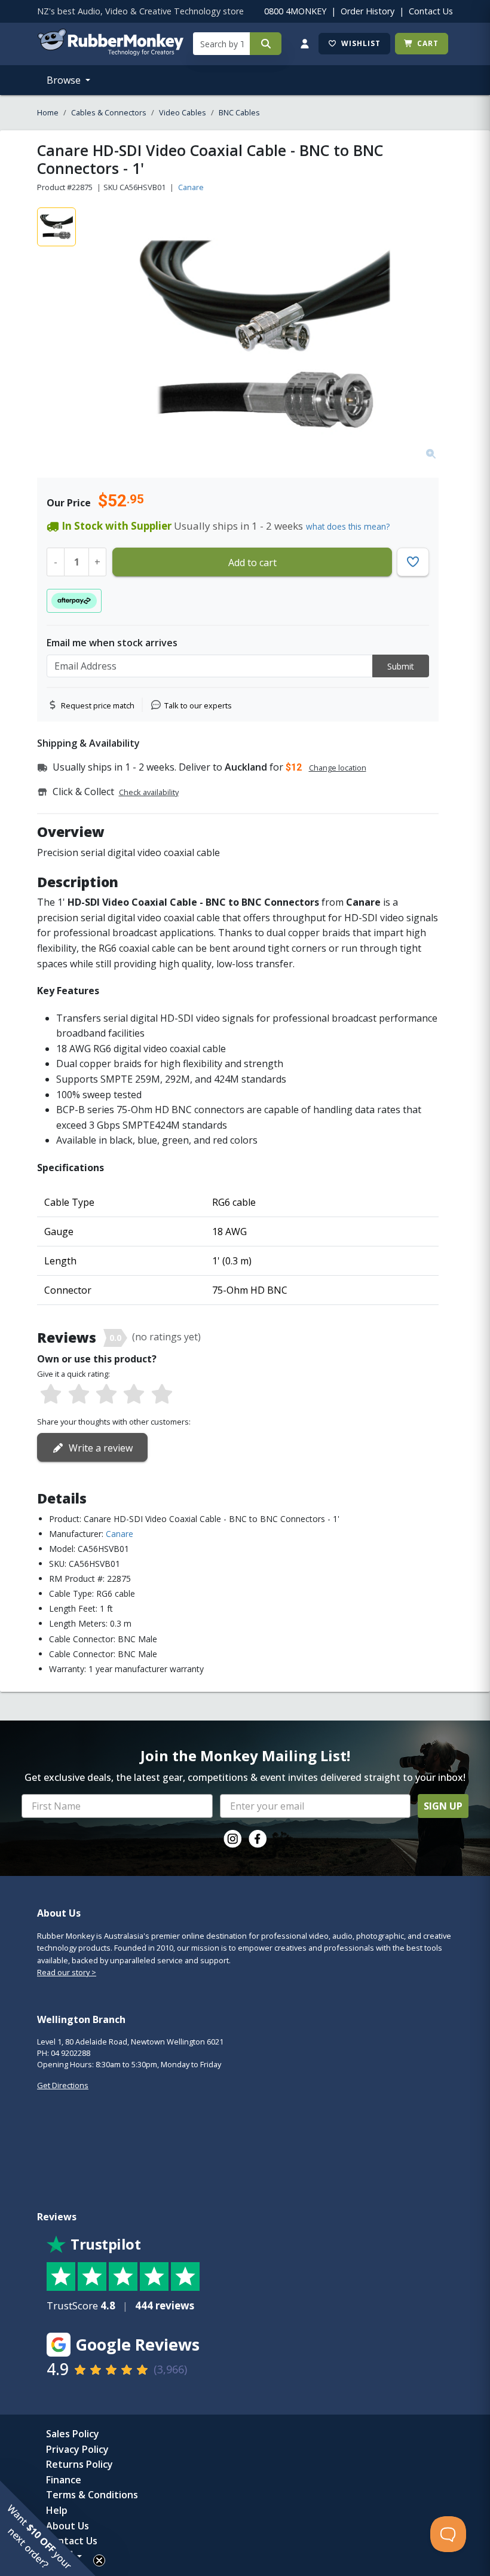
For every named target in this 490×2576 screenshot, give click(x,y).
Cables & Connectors (109, 112)
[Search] (266, 44)
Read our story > (67, 1972)
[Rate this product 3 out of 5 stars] (106, 1395)
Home (48, 112)
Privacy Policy (77, 2449)
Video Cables (183, 112)
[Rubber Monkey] (110, 52)
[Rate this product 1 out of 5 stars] (51, 1395)
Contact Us (431, 11)
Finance (64, 2480)
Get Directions (63, 2085)
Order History (367, 11)
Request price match (98, 705)
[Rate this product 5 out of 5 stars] (162, 1395)
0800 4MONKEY (295, 11)
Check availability (149, 792)
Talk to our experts (198, 705)
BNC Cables (239, 112)
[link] (232, 1839)
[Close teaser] (99, 2560)
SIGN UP (443, 1806)
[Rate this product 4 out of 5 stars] (134, 1395)
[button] (48, 2528)
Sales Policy (73, 2434)
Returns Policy (79, 2464)
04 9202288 (71, 2053)
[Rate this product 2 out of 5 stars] (78, 1395)
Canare (191, 187)
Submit (401, 666)
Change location (338, 768)
